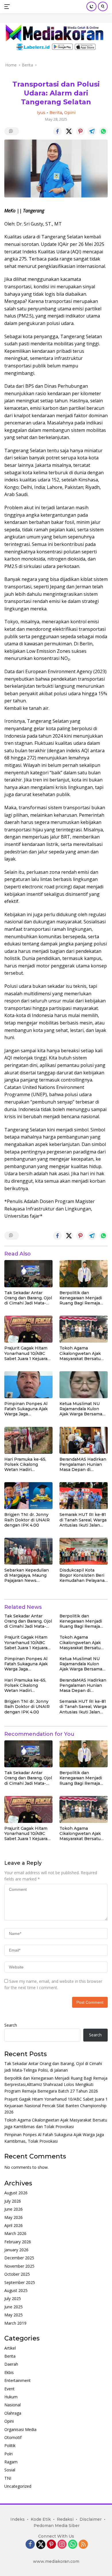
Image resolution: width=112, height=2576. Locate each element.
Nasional (12, 2405)
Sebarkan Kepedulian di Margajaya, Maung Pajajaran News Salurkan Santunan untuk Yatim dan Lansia (27, 1575)
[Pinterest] (51, 2545)
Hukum (11, 2397)
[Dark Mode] (91, 6)
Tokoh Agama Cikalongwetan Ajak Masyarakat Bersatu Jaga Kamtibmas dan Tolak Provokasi (81, 1353)
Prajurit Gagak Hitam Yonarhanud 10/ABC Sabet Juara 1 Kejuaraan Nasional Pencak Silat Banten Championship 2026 (28, 1353)
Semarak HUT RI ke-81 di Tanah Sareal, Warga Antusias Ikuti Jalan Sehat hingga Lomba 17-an (83, 1520)
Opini (70, 113)
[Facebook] (30, 2545)
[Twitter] (41, 2544)
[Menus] (8, 7)
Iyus (41, 113)
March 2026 (15, 2233)
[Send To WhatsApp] (103, 131)
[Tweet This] (69, 131)
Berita (56, 113)
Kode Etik (41, 2519)
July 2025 (13, 2298)
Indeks (18, 2519)
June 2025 (13, 2307)
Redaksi (65, 2519)
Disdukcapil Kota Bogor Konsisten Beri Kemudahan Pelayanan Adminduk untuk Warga (83, 1575)
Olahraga (13, 2413)
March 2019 (15, 2323)
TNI (8, 2478)
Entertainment (18, 2380)
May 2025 (13, 2315)
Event (9, 2389)
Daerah (11, 2364)
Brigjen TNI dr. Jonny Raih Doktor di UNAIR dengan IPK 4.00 (27, 1520)
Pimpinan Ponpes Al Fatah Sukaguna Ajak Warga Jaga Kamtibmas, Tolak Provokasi (26, 1409)
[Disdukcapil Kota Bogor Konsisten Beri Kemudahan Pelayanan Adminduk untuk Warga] (84, 1551)
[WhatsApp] (73, 2545)
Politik (10, 2445)
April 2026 (13, 2225)
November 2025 (19, 2266)
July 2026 (13, 2201)
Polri (8, 2454)
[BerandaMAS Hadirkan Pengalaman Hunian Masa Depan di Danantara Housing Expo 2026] (84, 1440)
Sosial (10, 2470)
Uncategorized (18, 2486)
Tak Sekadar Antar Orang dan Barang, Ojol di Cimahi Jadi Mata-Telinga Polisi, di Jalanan (28, 1298)
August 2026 (16, 2193)
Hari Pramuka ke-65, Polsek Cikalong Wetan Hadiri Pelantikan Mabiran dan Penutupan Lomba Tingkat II (28, 1465)
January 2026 (16, 2250)
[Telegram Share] (92, 131)
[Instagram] (62, 2545)
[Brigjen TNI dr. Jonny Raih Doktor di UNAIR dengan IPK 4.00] (28, 1496)
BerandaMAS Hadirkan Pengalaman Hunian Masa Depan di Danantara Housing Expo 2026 (83, 1465)
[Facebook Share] (57, 131)
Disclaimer (91, 2519)
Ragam (11, 2462)
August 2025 (16, 2290)
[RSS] (83, 2545)
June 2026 (13, 2209)
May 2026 (13, 2217)
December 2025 (19, 2258)
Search (11, 2025)
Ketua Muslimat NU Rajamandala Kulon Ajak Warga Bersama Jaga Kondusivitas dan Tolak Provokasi (82, 1409)
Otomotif (13, 2437)
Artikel (10, 2348)
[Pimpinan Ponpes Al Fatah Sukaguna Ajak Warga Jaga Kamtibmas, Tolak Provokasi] (28, 1385)
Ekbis (9, 2372)
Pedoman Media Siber (57, 2526)
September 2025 (20, 2282)
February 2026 (18, 2242)
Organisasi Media (20, 2429)
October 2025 (17, 2274)
